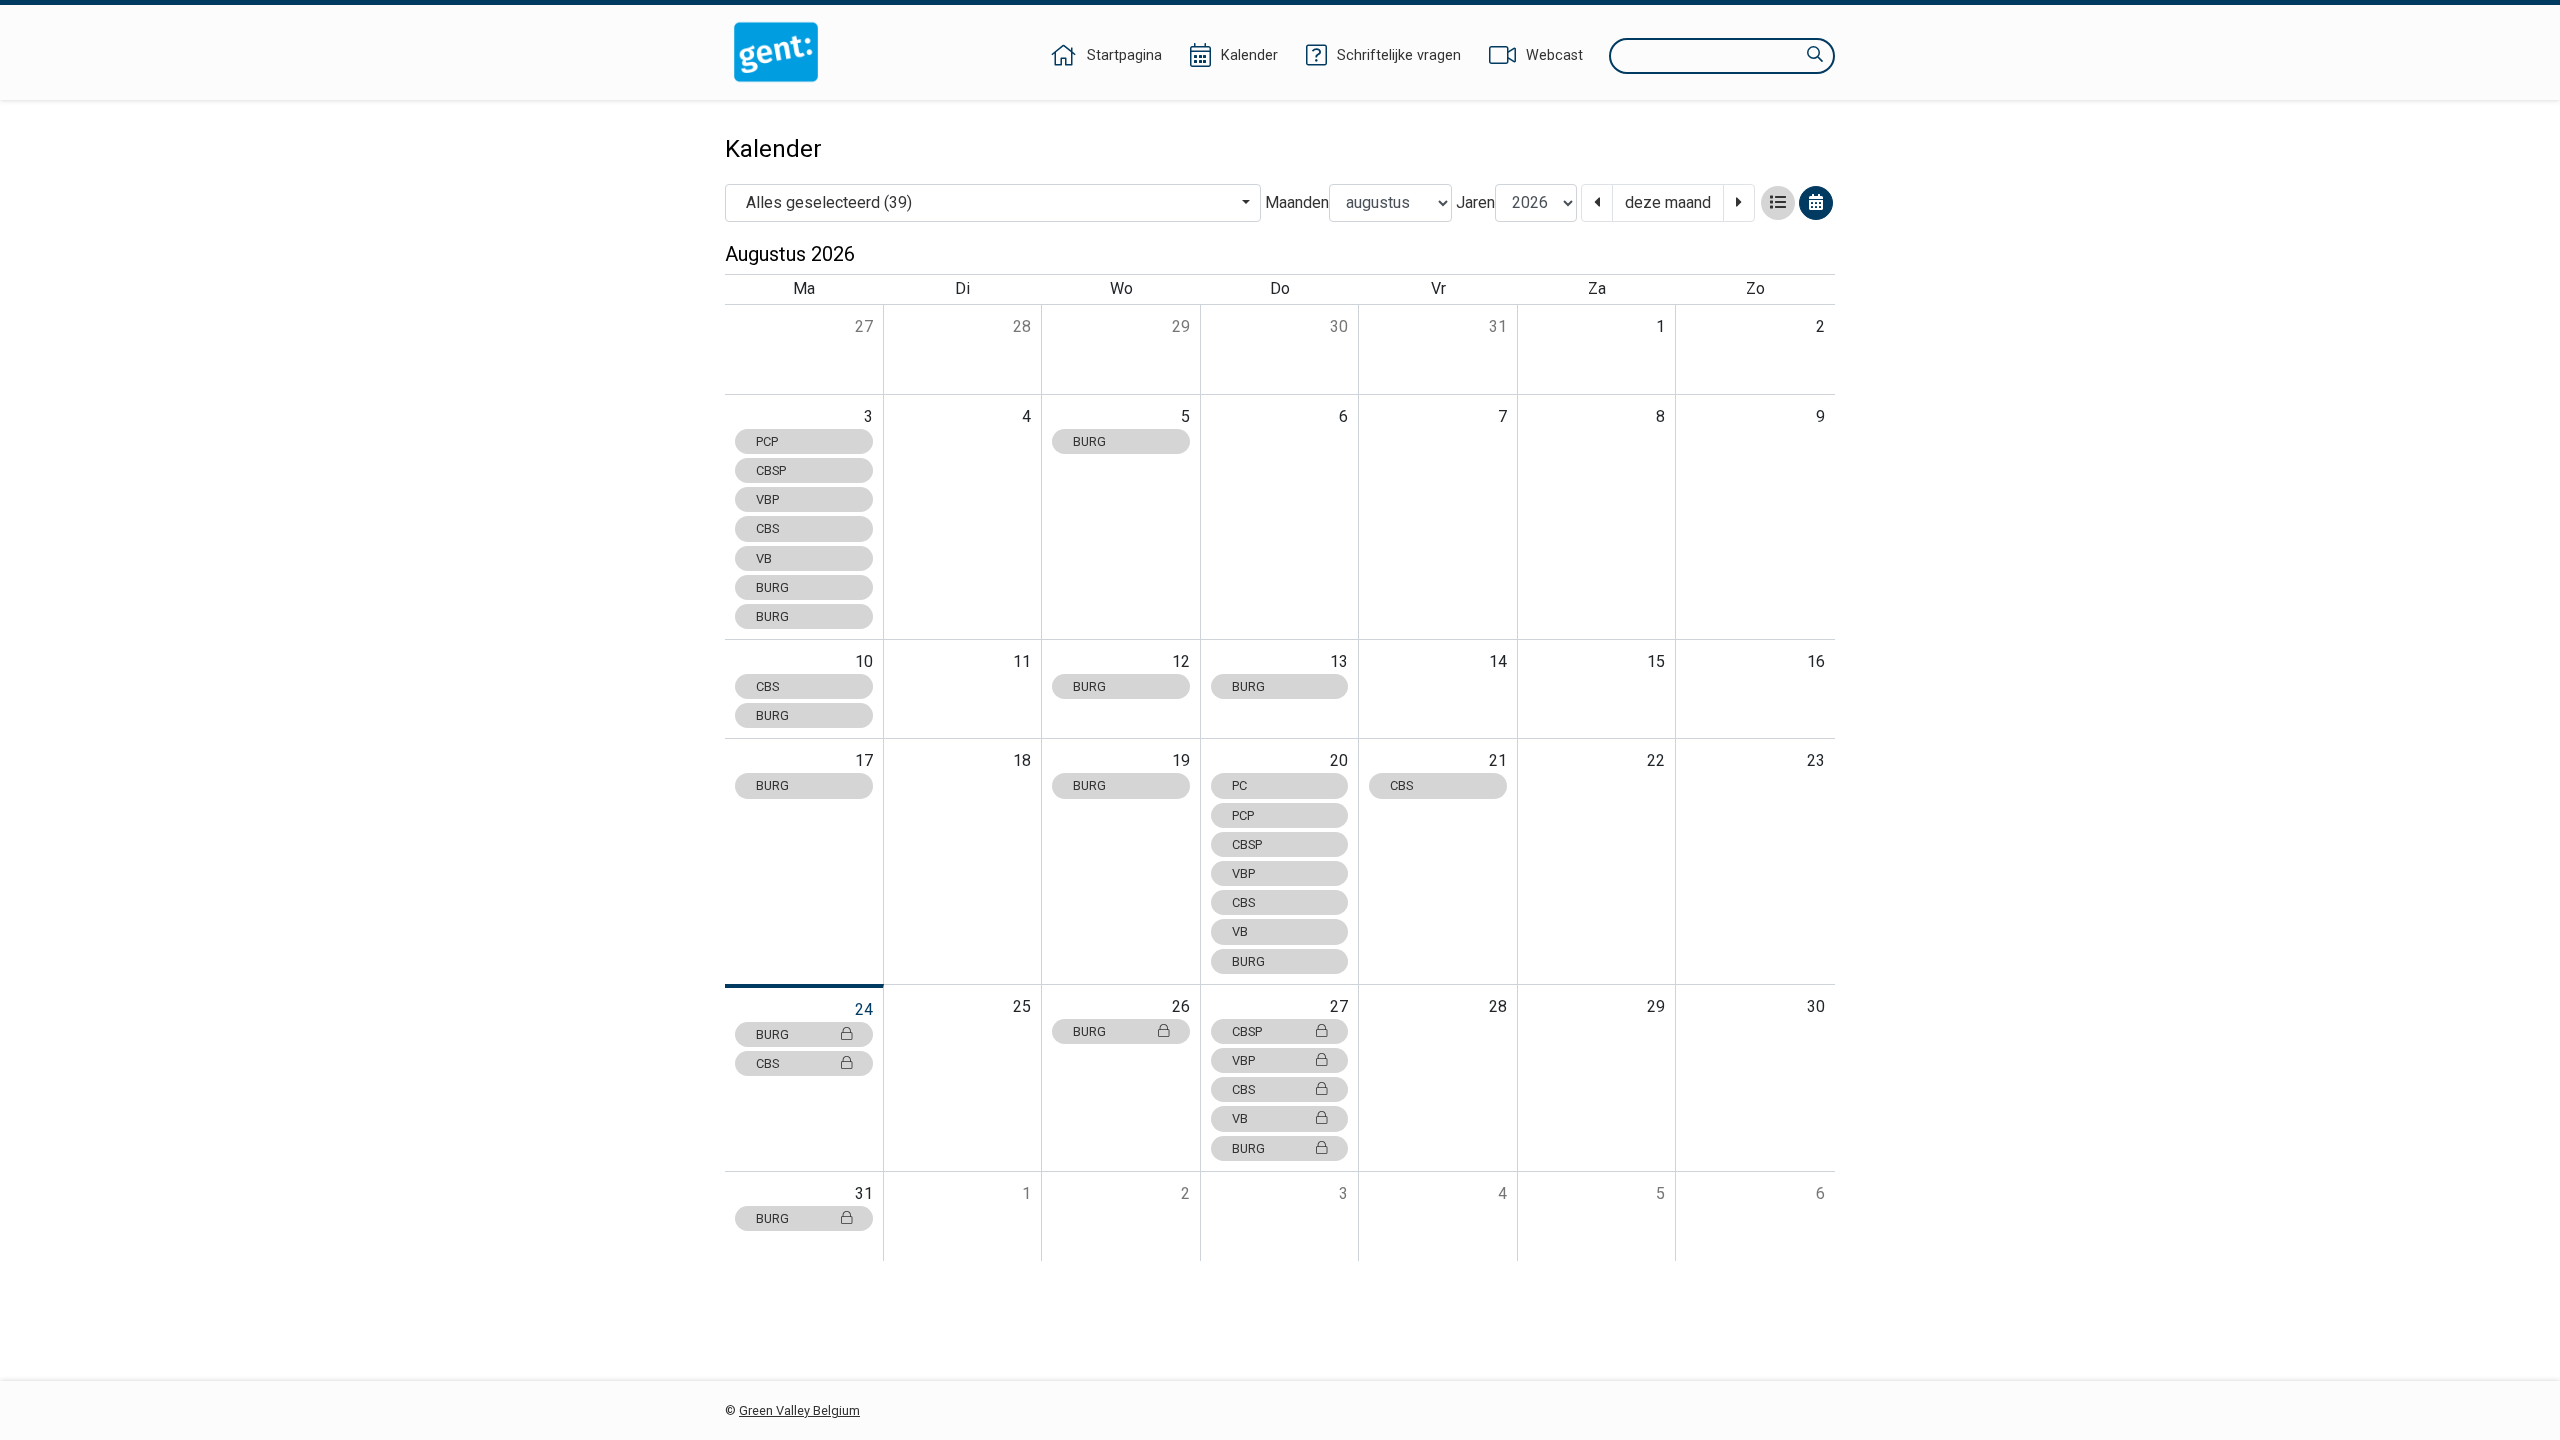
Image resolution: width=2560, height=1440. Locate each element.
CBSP (771, 470)
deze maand (1668, 202)
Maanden (1297, 202)
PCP (767, 441)
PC (1239, 785)
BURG (772, 587)
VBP (767, 499)
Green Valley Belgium (799, 1410)
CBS (767, 528)
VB (764, 558)
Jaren (1475, 202)
